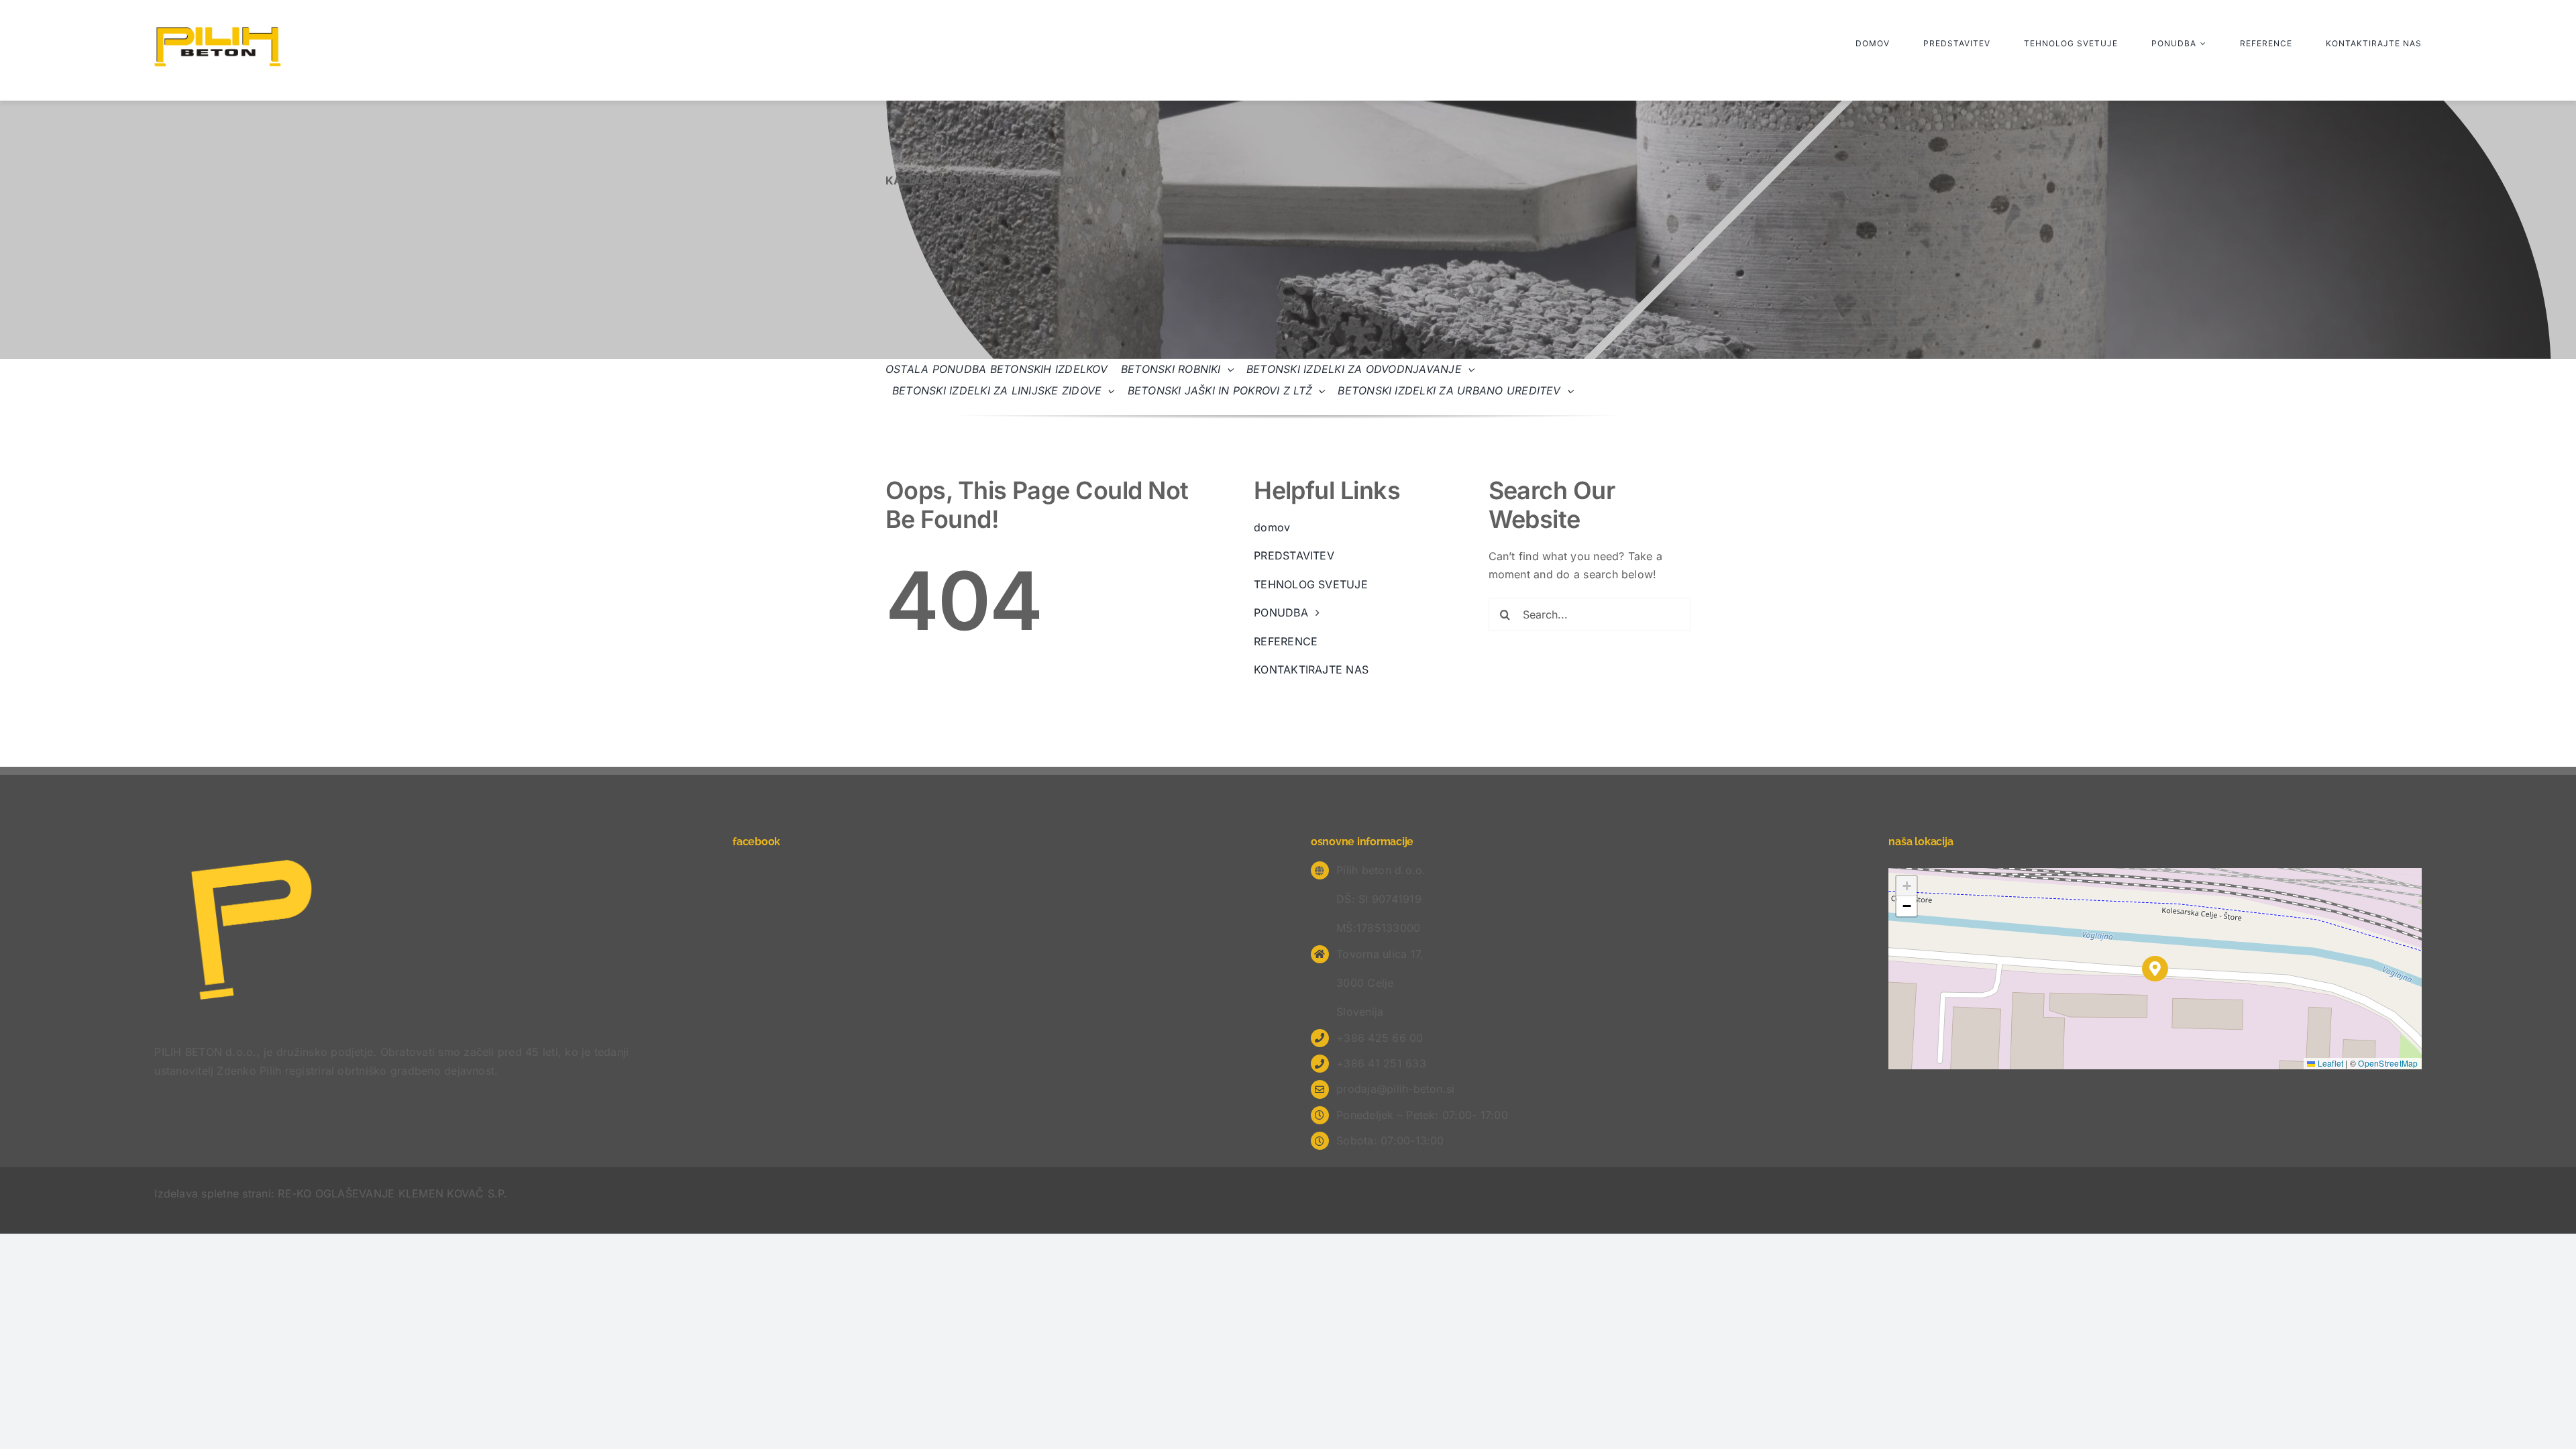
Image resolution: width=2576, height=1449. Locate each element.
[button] (2155, 969)
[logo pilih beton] (218, 32)
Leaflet (2329, 1063)
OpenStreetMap (2388, 1063)
